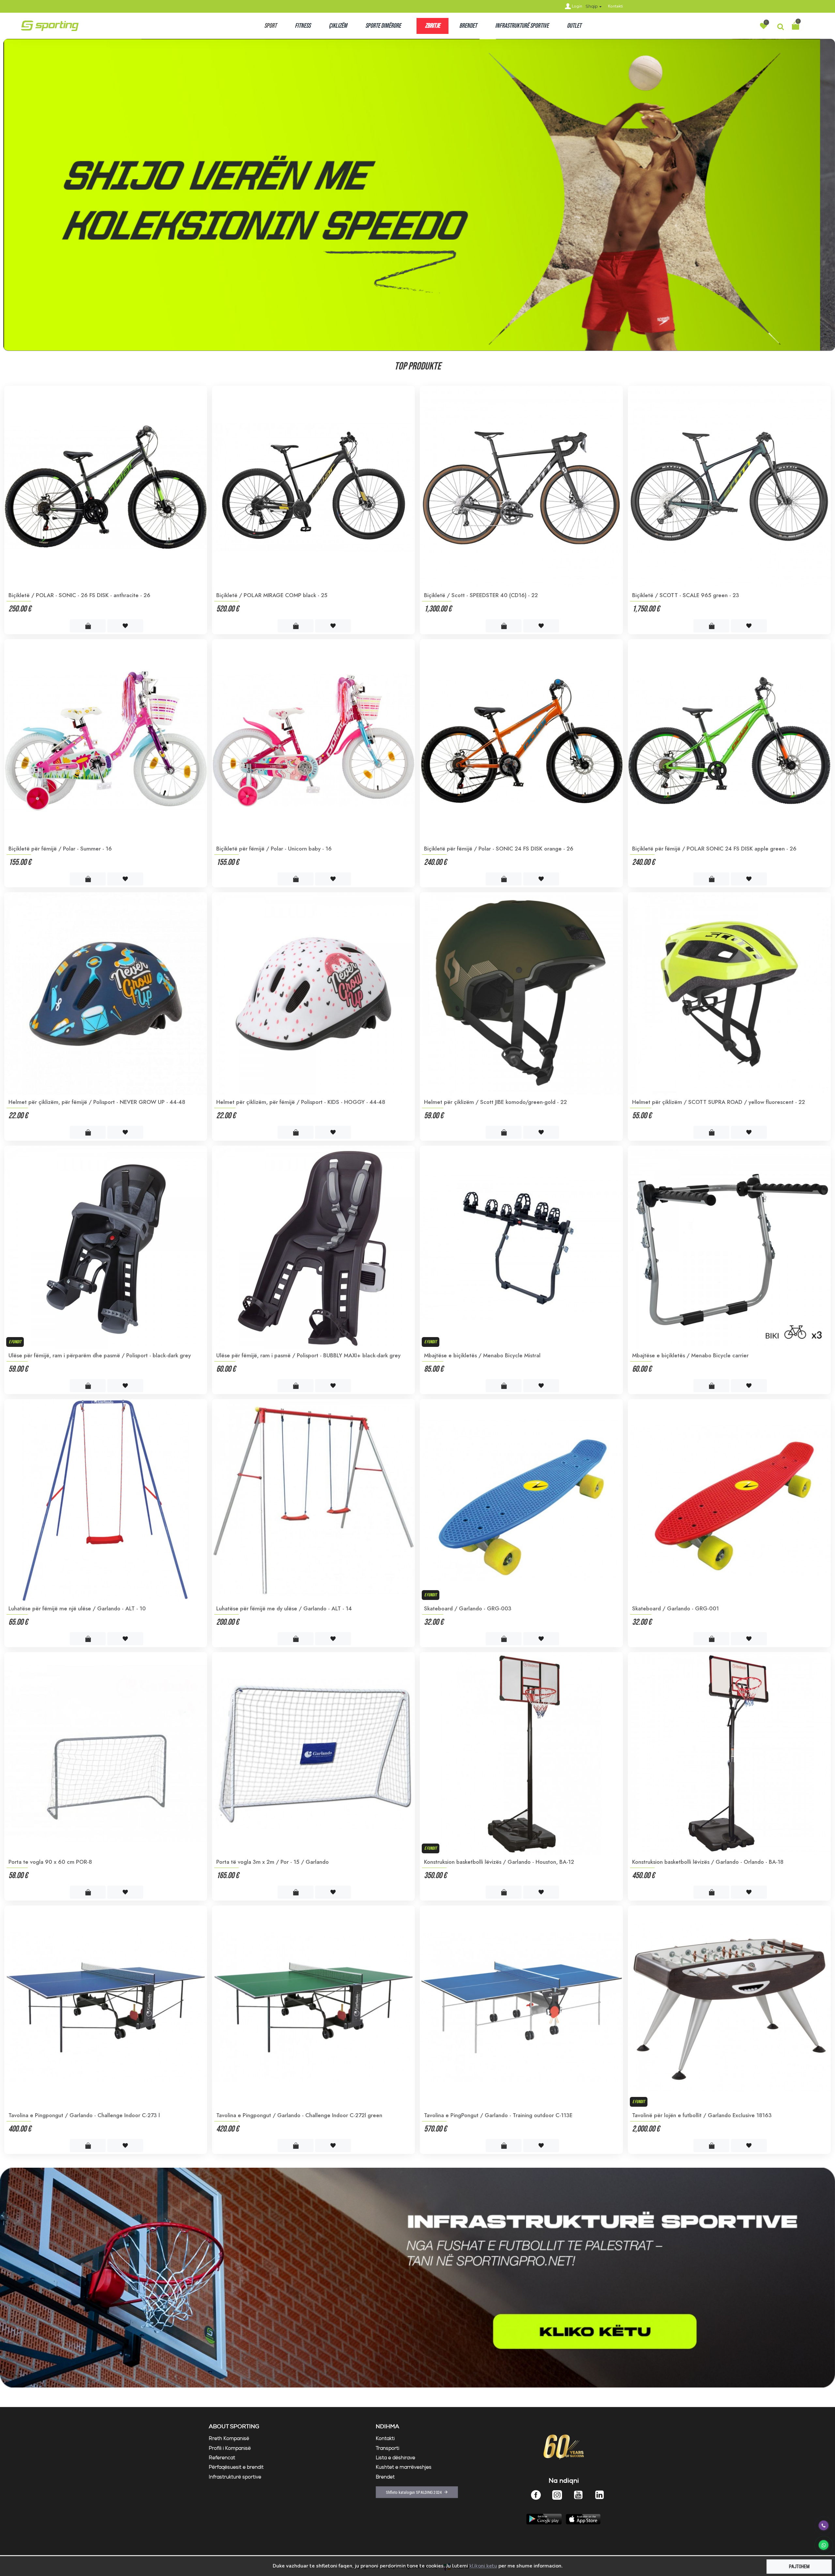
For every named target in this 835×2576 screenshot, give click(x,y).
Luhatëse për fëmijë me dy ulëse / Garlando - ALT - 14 (284, 1608)
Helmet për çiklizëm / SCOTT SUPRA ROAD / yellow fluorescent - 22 (719, 1102)
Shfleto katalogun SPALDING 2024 (414, 2492)
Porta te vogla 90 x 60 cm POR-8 (50, 1862)
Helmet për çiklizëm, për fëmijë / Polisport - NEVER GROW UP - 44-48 (97, 1102)
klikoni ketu (483, 2566)
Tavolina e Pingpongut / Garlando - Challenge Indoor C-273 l (84, 2115)
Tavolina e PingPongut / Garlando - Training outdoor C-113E (498, 2115)
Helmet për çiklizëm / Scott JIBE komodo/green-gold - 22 (495, 1102)
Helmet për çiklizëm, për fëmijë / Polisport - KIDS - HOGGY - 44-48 (301, 1102)
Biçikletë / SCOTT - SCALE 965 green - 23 (686, 595)
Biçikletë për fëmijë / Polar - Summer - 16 (60, 849)
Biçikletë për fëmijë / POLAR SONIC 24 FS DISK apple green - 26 (714, 849)
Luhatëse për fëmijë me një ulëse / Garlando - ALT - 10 (77, 1608)
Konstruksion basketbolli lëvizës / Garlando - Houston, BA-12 (499, 1862)
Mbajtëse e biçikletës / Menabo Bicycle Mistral (482, 1355)
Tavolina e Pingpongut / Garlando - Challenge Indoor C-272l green (299, 2115)
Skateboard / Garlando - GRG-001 (676, 1608)
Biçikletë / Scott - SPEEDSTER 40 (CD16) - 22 (481, 595)
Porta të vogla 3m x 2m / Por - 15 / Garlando (273, 1862)
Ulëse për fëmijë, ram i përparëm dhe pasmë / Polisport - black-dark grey (100, 1355)
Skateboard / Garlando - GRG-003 (468, 1608)
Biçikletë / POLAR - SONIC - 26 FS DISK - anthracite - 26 (79, 595)
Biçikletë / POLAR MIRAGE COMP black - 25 (272, 595)
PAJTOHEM (799, 2567)
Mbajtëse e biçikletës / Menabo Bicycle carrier (690, 1355)
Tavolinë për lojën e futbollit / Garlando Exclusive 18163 (702, 2115)
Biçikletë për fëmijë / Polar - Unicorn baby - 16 (274, 849)
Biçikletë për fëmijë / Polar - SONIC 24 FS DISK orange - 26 (499, 849)
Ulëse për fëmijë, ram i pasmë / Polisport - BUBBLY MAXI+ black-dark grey (308, 1355)
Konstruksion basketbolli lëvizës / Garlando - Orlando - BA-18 (708, 1862)
